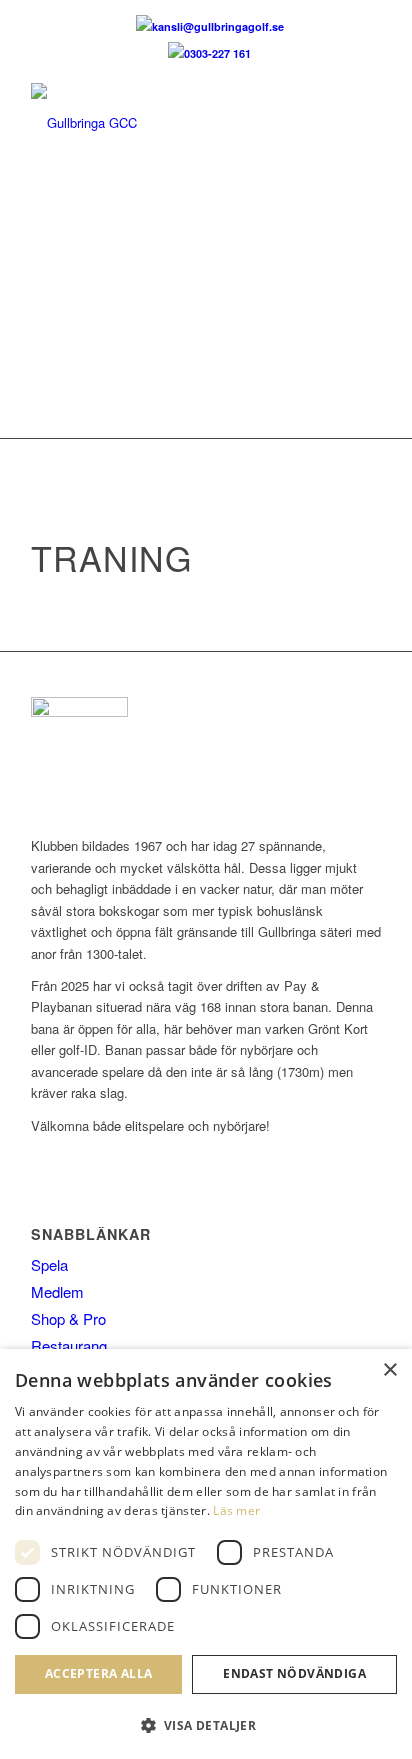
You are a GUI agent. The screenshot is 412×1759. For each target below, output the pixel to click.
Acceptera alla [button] (99, 1673)
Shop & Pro (68, 1318)
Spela (49, 1264)
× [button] (389, 1370)
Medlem (57, 1291)
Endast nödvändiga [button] (294, 1673)
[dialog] (206, 1554)
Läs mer (236, 1510)
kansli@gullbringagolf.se (218, 26)
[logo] (171, 123)
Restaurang (69, 1345)
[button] (206, 1725)
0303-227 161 (217, 53)
